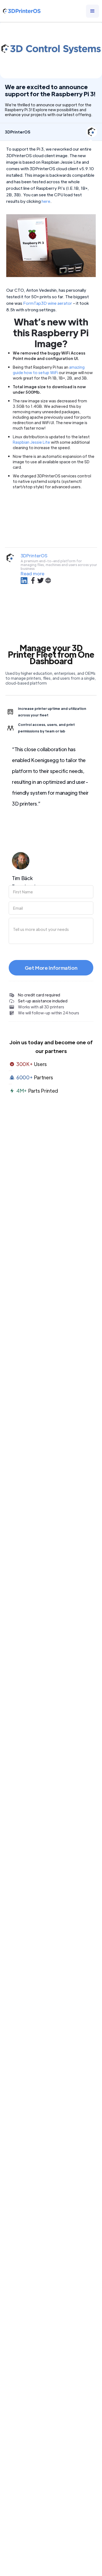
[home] (22, 11)
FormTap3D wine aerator (48, 303)
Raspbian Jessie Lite (31, 442)
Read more (33, 574)
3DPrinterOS (34, 556)
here (46, 201)
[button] (92, 11)
